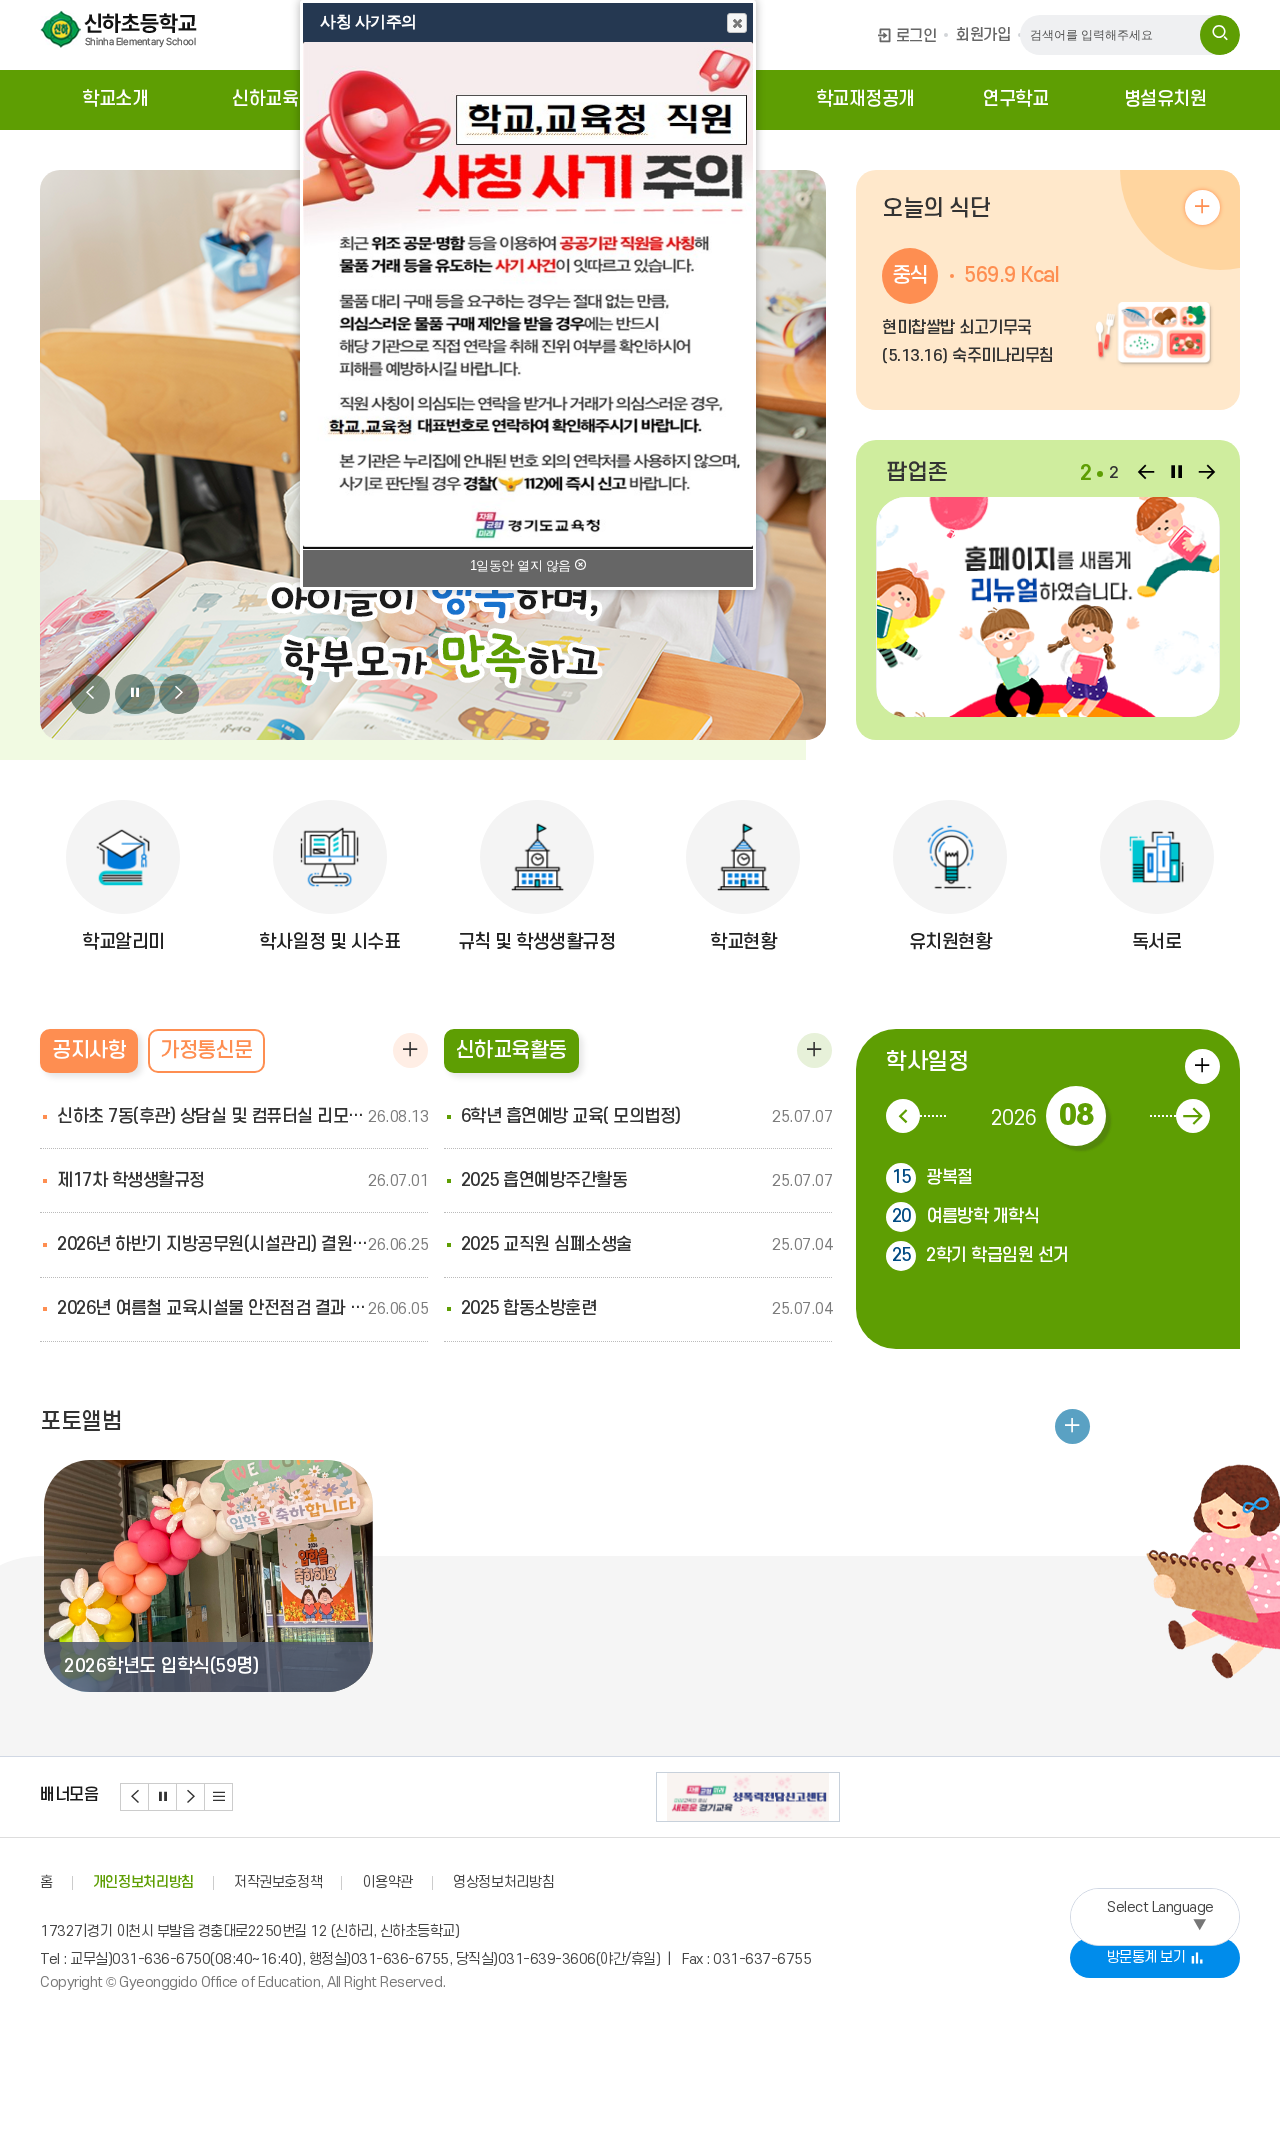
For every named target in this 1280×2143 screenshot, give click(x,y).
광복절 (932, 1177)
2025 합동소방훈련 (529, 1308)
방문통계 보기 (1146, 1957)
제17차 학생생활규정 (131, 1180)
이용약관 (387, 1882)
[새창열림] (1220, 35)
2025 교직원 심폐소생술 (546, 1244)
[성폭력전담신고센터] (748, 1797)
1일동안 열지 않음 (522, 565)
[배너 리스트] (219, 1797)
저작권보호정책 (278, 1882)
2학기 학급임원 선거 (980, 1255)
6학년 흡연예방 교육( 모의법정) (571, 1116)
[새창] (1048, 607)
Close (737, 23)
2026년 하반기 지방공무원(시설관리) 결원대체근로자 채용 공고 (212, 1244)
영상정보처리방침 (503, 1882)
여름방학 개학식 (966, 1216)
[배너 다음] (191, 1797)
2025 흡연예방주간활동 (544, 1180)
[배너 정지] (163, 1797)
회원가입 (983, 35)
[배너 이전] (135, 1797)
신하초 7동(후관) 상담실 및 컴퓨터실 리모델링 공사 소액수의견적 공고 (212, 1116)
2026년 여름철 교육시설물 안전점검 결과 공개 (212, 1308)
